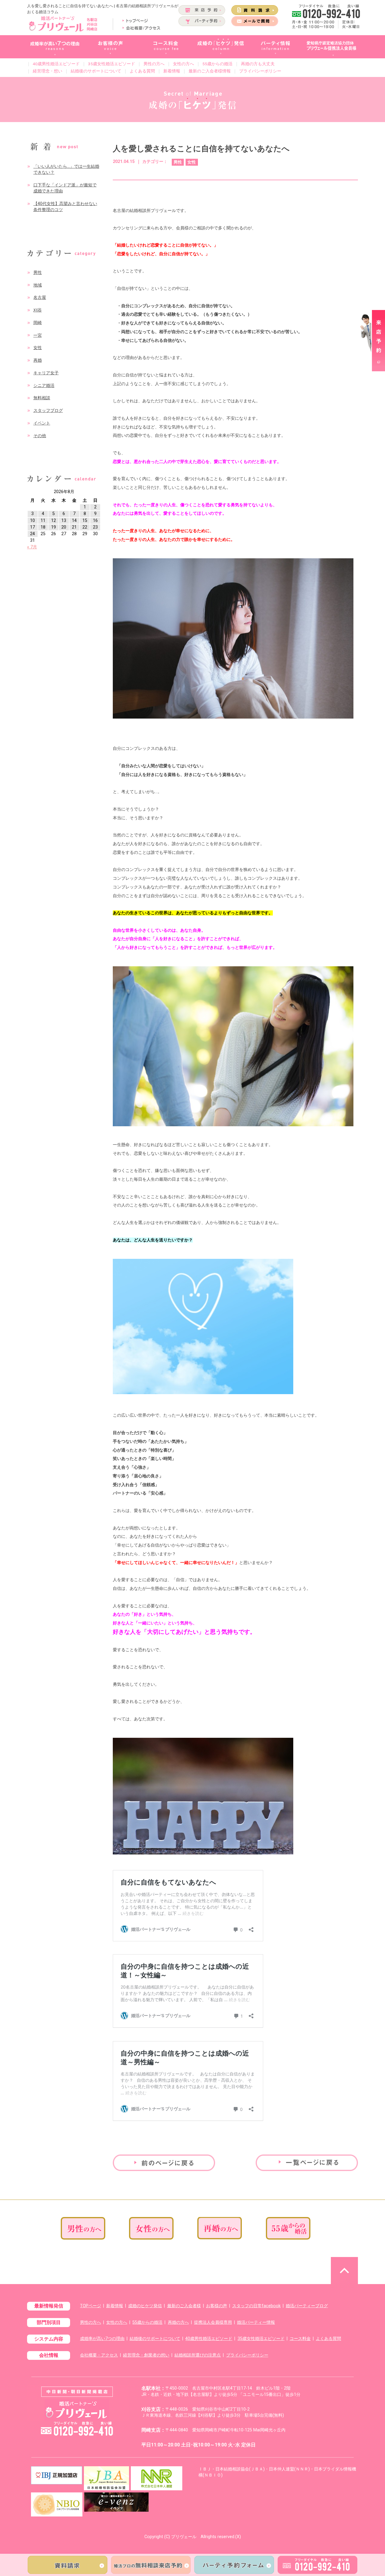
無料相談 (42, 398)
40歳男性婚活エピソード (56, 64)
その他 (40, 436)
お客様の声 (217, 2306)
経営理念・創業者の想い (146, 2355)
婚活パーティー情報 (256, 2322)
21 (74, 527)
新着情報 (172, 71)
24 (32, 534)
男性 (38, 273)
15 (85, 521)
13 (64, 521)
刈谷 (38, 310)
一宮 (38, 335)
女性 (38, 348)
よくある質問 (142, 71)
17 (32, 527)
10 (32, 521)
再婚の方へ (178, 2322)
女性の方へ (183, 64)
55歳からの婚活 (217, 64)
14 (74, 521)
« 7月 (32, 547)
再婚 (38, 360)
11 (43, 521)
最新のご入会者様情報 (210, 71)
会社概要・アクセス (99, 2355)
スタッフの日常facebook (256, 2306)
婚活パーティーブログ (307, 2306)
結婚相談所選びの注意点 (198, 2355)
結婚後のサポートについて (96, 71)
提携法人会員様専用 (213, 2322)
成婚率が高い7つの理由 (102, 2339)
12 (54, 521)
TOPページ (91, 2306)
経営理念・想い (48, 71)
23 (95, 527)
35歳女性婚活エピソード (112, 64)
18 (43, 527)
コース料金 (300, 2339)
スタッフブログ (48, 411)
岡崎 (38, 323)
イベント (42, 423)
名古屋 (40, 297)
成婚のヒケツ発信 (145, 2306)
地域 (38, 285)
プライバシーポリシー (260, 71)
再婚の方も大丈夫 (258, 64)
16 (95, 521)
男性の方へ (154, 64)
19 (54, 527)
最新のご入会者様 (184, 2306)
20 (64, 527)
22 (85, 527)
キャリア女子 (46, 373)
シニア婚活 (44, 386)
